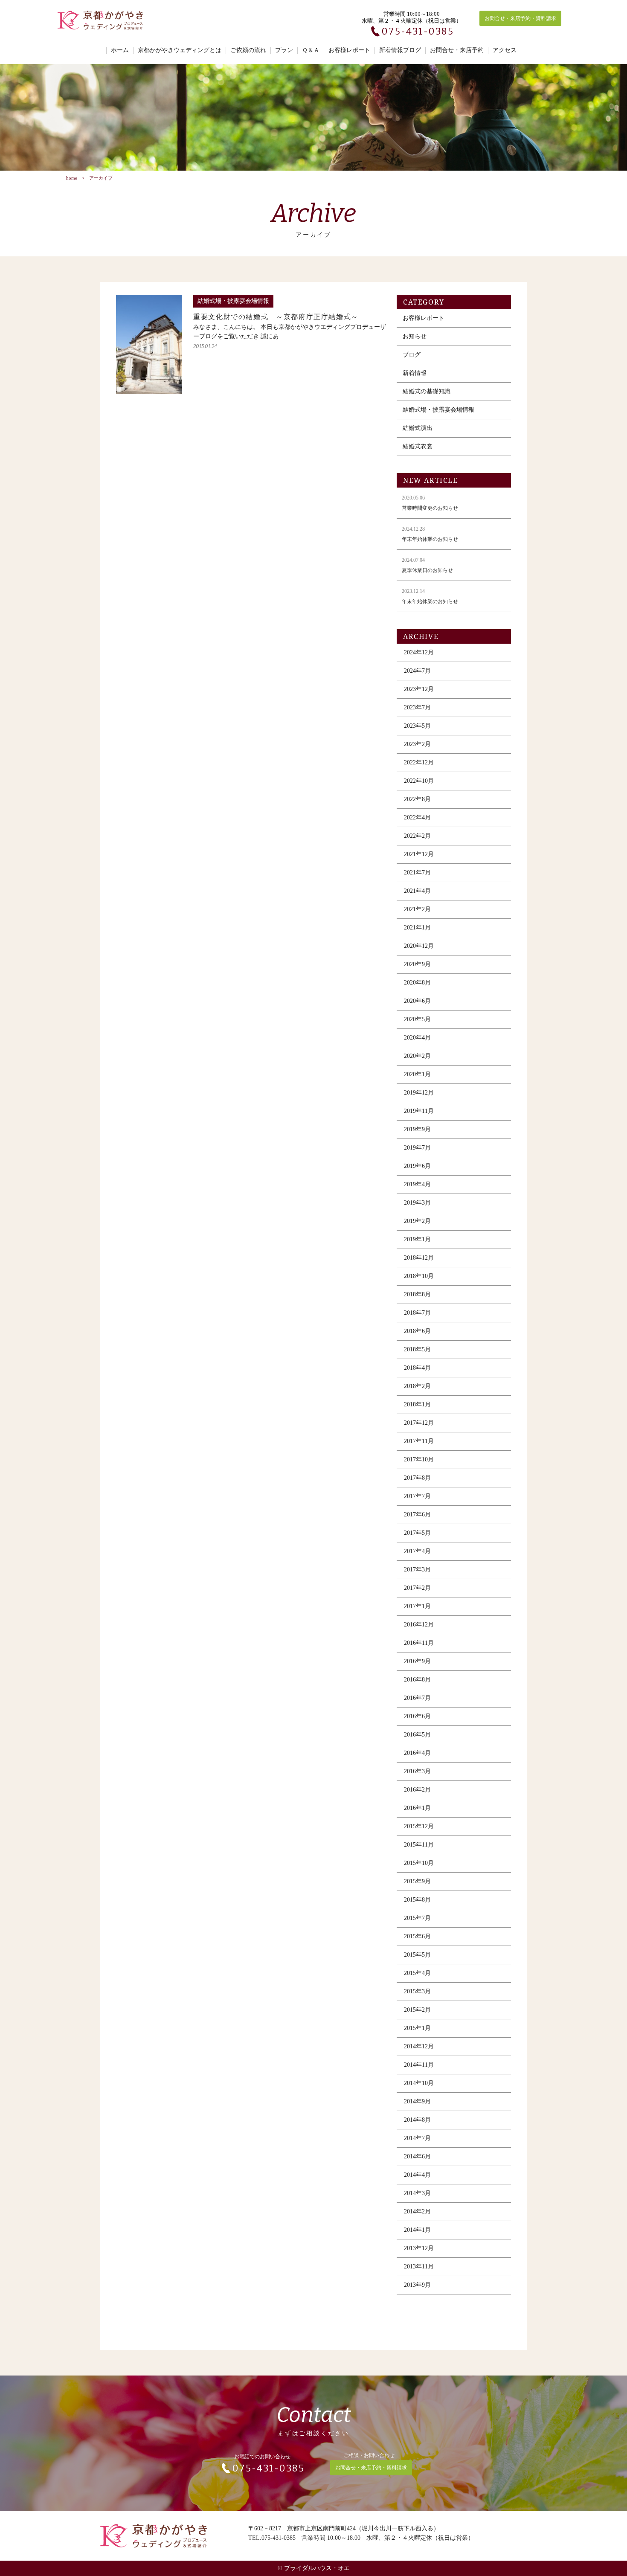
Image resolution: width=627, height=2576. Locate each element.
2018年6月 (417, 1331)
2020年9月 (417, 964)
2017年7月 (417, 1496)
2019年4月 (417, 1184)
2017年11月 (419, 1441)
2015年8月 (417, 1900)
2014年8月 (417, 2120)
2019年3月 (417, 1203)
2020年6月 (417, 1001)
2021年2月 (417, 909)
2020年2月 (417, 1056)
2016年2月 (417, 1790)
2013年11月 (419, 2267)
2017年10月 (419, 1459)
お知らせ (415, 336)
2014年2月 (417, 2212)
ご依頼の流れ (248, 50)
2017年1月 (417, 1606)
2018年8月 (417, 1294)
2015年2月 (417, 2010)
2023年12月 (419, 689)
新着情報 (415, 373)
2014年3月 (417, 2193)
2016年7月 (417, 1698)
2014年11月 (419, 2065)
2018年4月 (417, 1368)
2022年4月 (417, 818)
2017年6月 (417, 1515)
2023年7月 (417, 707)
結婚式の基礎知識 (427, 391)
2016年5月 (417, 1735)
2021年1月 (417, 928)
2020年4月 (417, 1038)
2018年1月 (417, 1404)
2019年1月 (417, 1239)
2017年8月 (417, 1478)
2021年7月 (417, 873)
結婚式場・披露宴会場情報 (438, 410)
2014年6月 (417, 2156)
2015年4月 (417, 1973)
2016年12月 (419, 1625)
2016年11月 (419, 1643)
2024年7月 (417, 671)
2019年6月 (417, 1166)
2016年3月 (417, 1771)
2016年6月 (417, 1716)
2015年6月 (417, 1936)
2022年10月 (419, 781)
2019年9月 (417, 1129)
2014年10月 (419, 2083)
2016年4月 (417, 1753)
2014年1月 (417, 2230)
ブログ (412, 355)
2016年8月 (417, 1680)
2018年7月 (417, 1313)
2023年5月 (417, 726)
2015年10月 (419, 1863)
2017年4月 (417, 1551)
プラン (284, 50)
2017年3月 (417, 1570)
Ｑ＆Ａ (311, 50)
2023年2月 (417, 744)
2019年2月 (417, 1221)
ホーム (120, 50)
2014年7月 (417, 2138)
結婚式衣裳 (418, 446)
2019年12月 (419, 1093)
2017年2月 (417, 1588)
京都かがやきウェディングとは (180, 50)
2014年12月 (419, 2046)
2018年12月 (419, 1258)
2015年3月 (417, 1991)
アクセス (505, 50)
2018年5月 (417, 1349)
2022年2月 (417, 836)
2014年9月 (417, 2101)
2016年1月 (417, 1808)
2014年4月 (417, 2175)
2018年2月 (417, 1386)
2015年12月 (419, 1826)
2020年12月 (419, 946)
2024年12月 (419, 652)
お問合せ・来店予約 (457, 50)
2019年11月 (419, 1111)
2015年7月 (417, 1918)
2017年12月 (419, 1423)
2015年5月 (417, 1955)
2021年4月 (417, 891)
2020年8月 (417, 983)
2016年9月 (417, 1661)
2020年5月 (417, 1019)
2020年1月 (417, 1074)
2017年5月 (417, 1533)
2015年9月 (417, 1881)
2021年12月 (419, 854)
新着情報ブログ (400, 50)
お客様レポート (349, 50)
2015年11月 (419, 1845)
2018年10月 (419, 1276)
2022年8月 (417, 799)
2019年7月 (417, 1148)
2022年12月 (419, 762)
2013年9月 (417, 2285)
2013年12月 (419, 2248)
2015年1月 (417, 2028)
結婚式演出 (418, 428)
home (72, 178)
